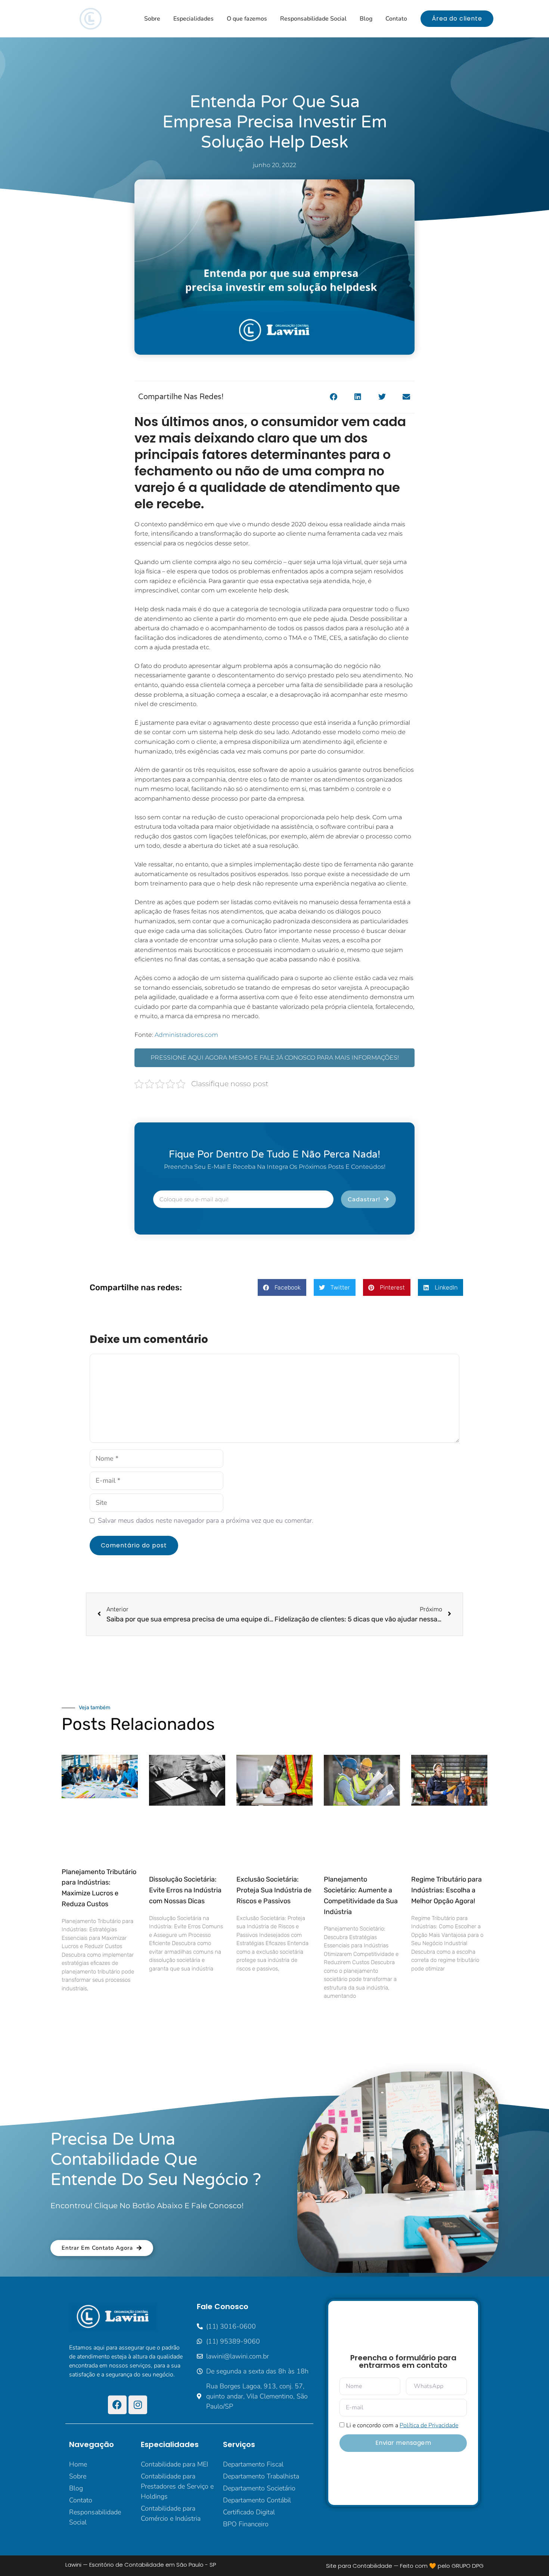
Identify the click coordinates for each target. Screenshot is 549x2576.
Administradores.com (186, 1035)
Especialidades (193, 19)
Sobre (152, 19)
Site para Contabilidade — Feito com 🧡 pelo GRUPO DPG (405, 2566)
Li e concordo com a (402, 2425)
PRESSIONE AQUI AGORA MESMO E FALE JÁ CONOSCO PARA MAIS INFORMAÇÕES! (275, 1058)
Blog (366, 19)
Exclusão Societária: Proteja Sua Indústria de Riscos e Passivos (274, 1890)
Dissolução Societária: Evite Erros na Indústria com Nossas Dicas (185, 1890)
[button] (333, 397)
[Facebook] (117, 2405)
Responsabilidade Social (313, 19)
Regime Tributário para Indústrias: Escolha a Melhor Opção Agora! (446, 1890)
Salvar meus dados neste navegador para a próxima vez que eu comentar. (206, 1520)
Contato (396, 19)
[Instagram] (138, 2405)
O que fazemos (247, 19)
